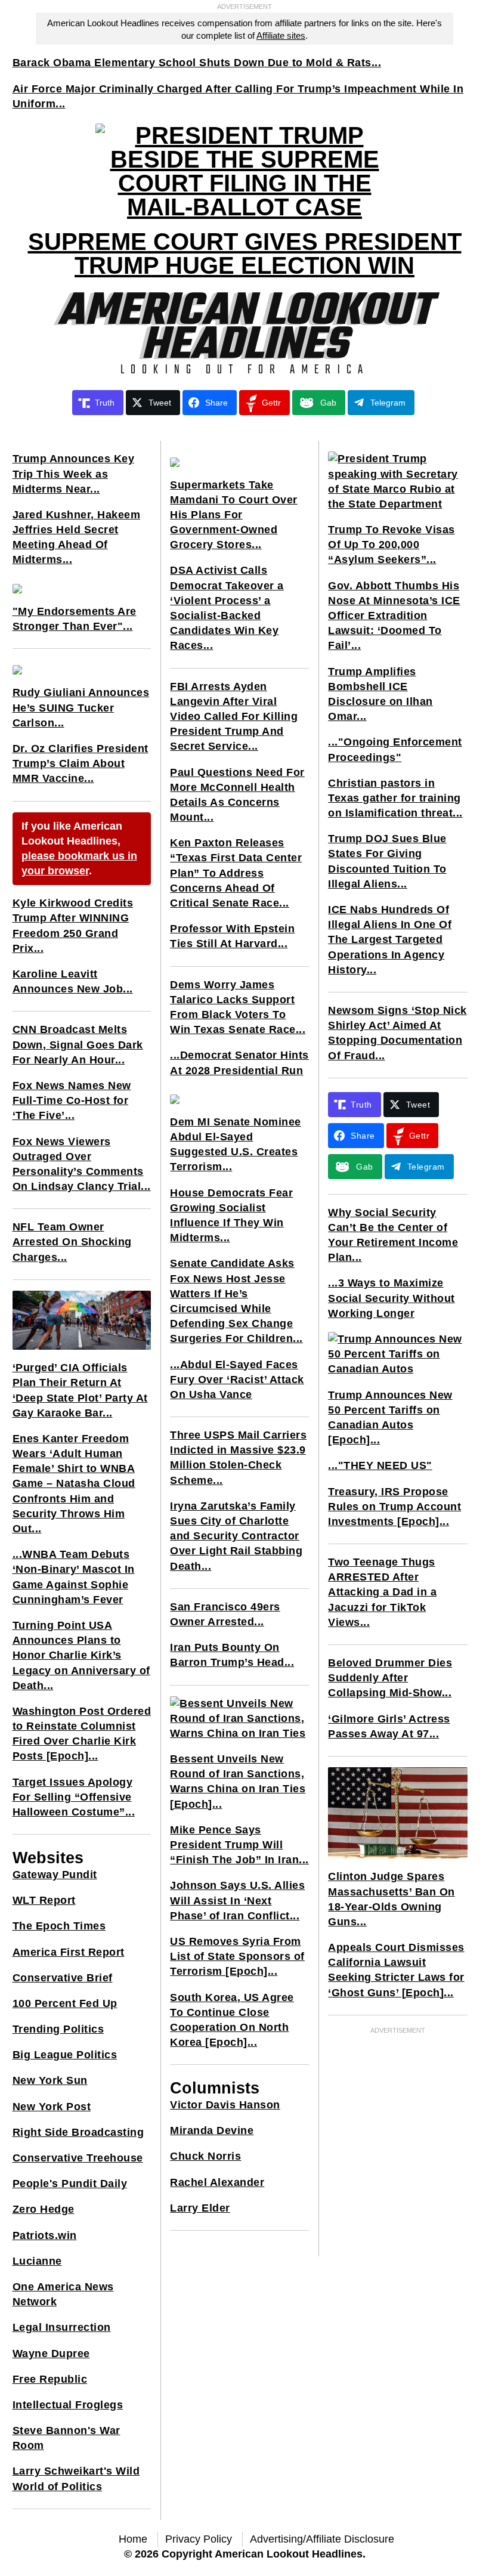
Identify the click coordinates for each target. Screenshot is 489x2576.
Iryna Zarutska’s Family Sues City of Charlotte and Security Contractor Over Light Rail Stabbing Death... (236, 1536)
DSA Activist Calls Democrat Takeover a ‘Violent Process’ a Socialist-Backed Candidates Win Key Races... (227, 608)
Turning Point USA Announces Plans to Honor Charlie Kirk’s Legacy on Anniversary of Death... (81, 1655)
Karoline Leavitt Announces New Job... (73, 981)
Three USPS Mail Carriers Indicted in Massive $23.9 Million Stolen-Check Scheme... (238, 1458)
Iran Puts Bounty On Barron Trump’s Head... (232, 1655)
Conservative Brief (63, 1978)
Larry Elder (200, 2208)
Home (133, 2539)
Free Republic (50, 2379)
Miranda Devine (212, 2130)
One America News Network (63, 2294)
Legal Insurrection (62, 2327)
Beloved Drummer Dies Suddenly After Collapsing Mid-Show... (390, 1678)
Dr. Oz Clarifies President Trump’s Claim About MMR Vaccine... (81, 763)
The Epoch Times (59, 1926)
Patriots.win (45, 2235)
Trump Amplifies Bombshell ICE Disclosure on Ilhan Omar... (380, 694)
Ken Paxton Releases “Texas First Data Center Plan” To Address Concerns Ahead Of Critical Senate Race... (236, 873)
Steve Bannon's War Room (66, 2438)
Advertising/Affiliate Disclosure (322, 2539)
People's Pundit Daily (70, 2184)
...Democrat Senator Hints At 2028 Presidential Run (239, 1063)
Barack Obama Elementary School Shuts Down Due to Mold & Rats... (197, 63)
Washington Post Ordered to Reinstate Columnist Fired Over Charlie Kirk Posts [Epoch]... (82, 1734)
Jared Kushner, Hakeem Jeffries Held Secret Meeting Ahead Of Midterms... (77, 537)
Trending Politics (58, 2029)
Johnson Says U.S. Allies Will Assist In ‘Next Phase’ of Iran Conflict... (237, 1900)
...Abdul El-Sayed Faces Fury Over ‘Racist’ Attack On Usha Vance (237, 1380)
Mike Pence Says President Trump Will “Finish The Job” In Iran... (239, 1845)
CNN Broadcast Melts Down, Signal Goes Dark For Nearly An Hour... (78, 1044)
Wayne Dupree (51, 2354)
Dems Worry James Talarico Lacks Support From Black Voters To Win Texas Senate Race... (238, 1007)
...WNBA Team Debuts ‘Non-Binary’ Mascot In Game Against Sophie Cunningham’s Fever (74, 1577)
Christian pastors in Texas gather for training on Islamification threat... (395, 798)
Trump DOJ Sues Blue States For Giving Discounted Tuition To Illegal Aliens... (387, 861)
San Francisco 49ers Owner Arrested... (225, 1614)
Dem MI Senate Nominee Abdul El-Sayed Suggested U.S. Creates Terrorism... (236, 1145)
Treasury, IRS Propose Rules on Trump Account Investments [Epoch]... (394, 1507)
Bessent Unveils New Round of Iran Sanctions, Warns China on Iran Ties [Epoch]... (238, 1782)
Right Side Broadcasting (78, 2132)
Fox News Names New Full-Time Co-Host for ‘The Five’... (72, 1100)
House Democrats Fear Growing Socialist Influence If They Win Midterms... (231, 1216)
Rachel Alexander (217, 2182)
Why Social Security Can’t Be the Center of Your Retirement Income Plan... (393, 1235)
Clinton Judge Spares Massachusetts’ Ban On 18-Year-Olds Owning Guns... (391, 1899)
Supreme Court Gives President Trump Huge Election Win (245, 253)
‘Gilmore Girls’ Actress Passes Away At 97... (389, 1726)
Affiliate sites (281, 35)
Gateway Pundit (55, 1875)
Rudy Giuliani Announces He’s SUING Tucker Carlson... (81, 707)
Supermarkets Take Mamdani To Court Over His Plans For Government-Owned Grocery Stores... (234, 515)
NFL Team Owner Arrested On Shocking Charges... (72, 1242)
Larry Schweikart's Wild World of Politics (76, 2478)
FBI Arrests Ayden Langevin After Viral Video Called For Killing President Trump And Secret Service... (234, 717)
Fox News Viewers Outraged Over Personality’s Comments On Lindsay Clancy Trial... (82, 1164)
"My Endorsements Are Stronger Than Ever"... (75, 619)
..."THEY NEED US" (380, 1465)
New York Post (52, 2107)
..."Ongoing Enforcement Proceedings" (395, 749)
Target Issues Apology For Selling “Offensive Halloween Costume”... (74, 1797)
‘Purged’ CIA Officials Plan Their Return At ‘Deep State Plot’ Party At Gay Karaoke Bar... (80, 1390)
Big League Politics (65, 2055)
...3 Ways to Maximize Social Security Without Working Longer (391, 1298)
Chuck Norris (205, 2156)
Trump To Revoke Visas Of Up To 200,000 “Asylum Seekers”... (391, 545)
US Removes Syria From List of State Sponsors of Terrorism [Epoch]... (237, 1956)
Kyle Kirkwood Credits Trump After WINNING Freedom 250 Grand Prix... (73, 926)
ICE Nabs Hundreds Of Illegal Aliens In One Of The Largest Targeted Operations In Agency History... (390, 940)
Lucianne (37, 2261)
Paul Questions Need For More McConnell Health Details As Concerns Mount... (237, 795)
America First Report (69, 1952)
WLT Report (44, 1900)
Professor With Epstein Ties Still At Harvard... (232, 936)
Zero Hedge (44, 2209)
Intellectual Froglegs (68, 2405)
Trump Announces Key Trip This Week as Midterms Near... (74, 474)
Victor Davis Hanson (225, 2105)
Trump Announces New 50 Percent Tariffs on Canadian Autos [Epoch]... (390, 1418)
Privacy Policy (199, 2539)
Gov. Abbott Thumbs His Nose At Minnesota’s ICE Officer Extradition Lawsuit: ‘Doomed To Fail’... (394, 616)
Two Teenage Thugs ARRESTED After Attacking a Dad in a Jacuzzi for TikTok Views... (382, 1592)
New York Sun (50, 2080)
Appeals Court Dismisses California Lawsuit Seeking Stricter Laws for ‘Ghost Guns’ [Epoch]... (396, 1970)
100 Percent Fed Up (65, 2003)
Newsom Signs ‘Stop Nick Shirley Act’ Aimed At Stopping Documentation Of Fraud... (397, 1033)
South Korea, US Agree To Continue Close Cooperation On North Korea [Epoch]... (232, 2020)
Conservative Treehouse (78, 2158)
